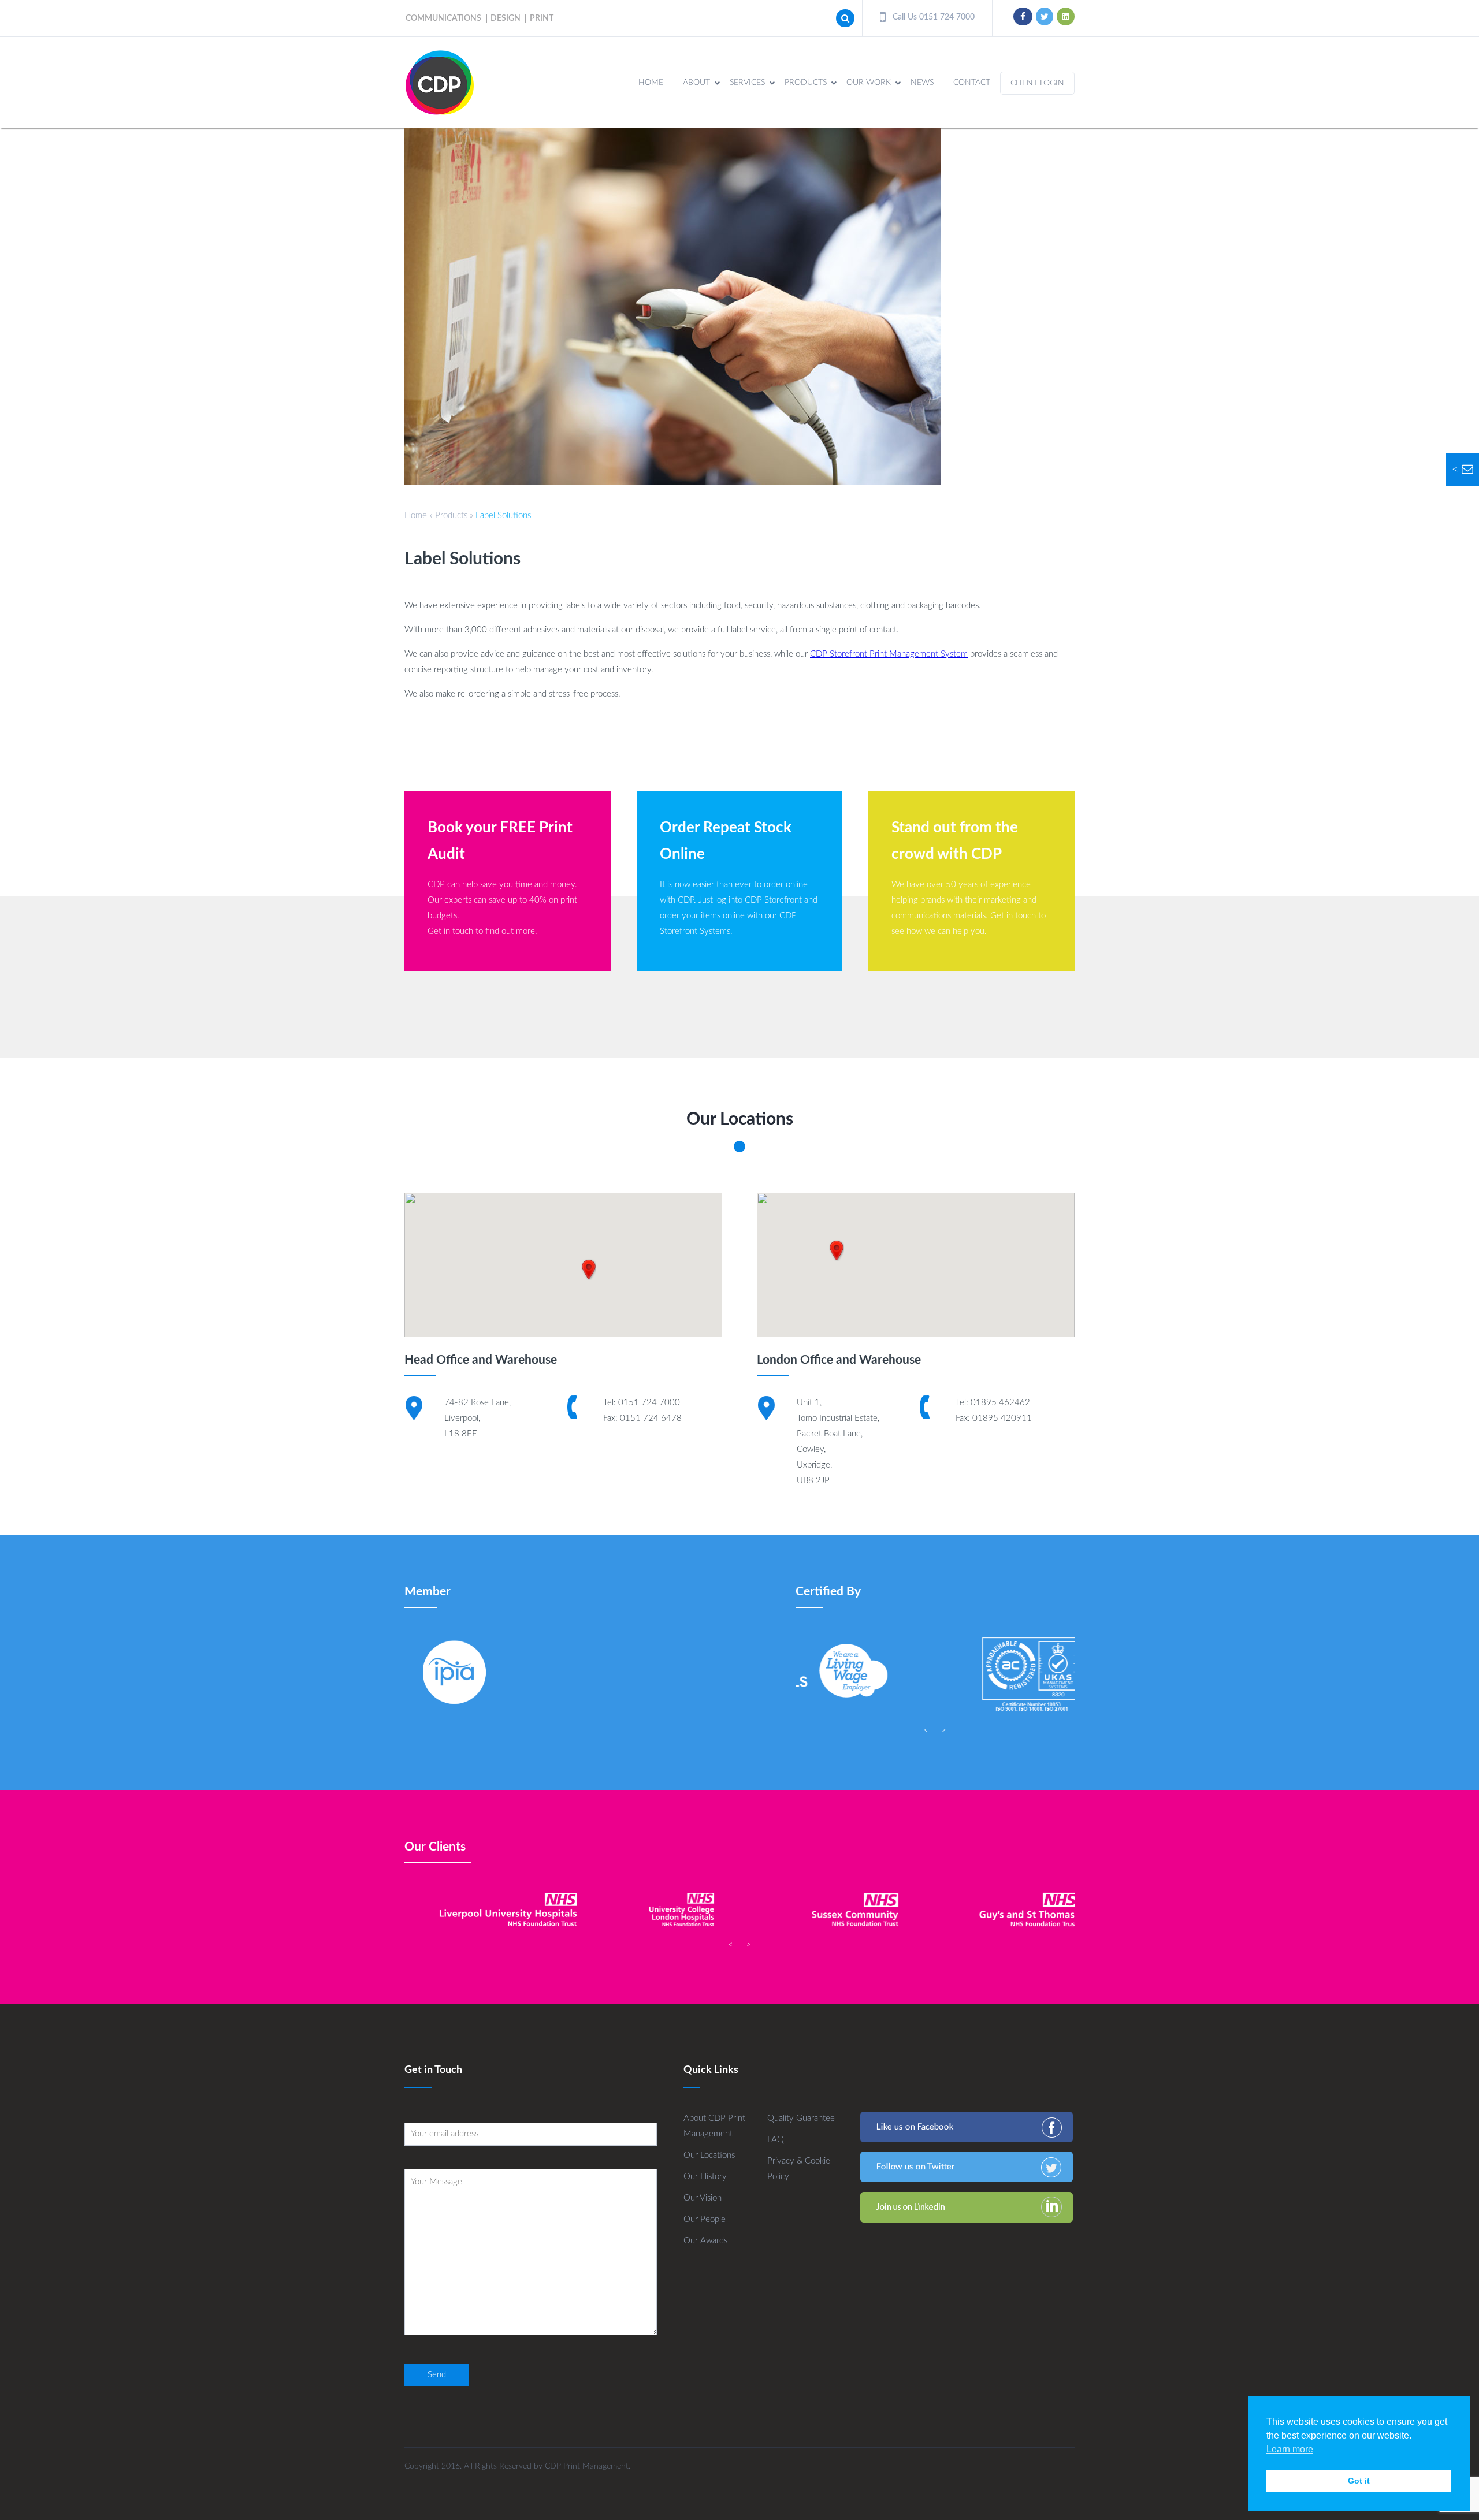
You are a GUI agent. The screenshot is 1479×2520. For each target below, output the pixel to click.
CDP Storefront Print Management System (889, 654)
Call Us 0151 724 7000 (932, 17)
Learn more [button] (1290, 2449)
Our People (705, 2219)
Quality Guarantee (801, 2118)
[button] (589, 1270)
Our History (705, 2177)
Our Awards (705, 2241)
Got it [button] (1359, 2481)
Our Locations (709, 2155)
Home (416, 515)
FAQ (776, 2140)
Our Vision (703, 2198)
